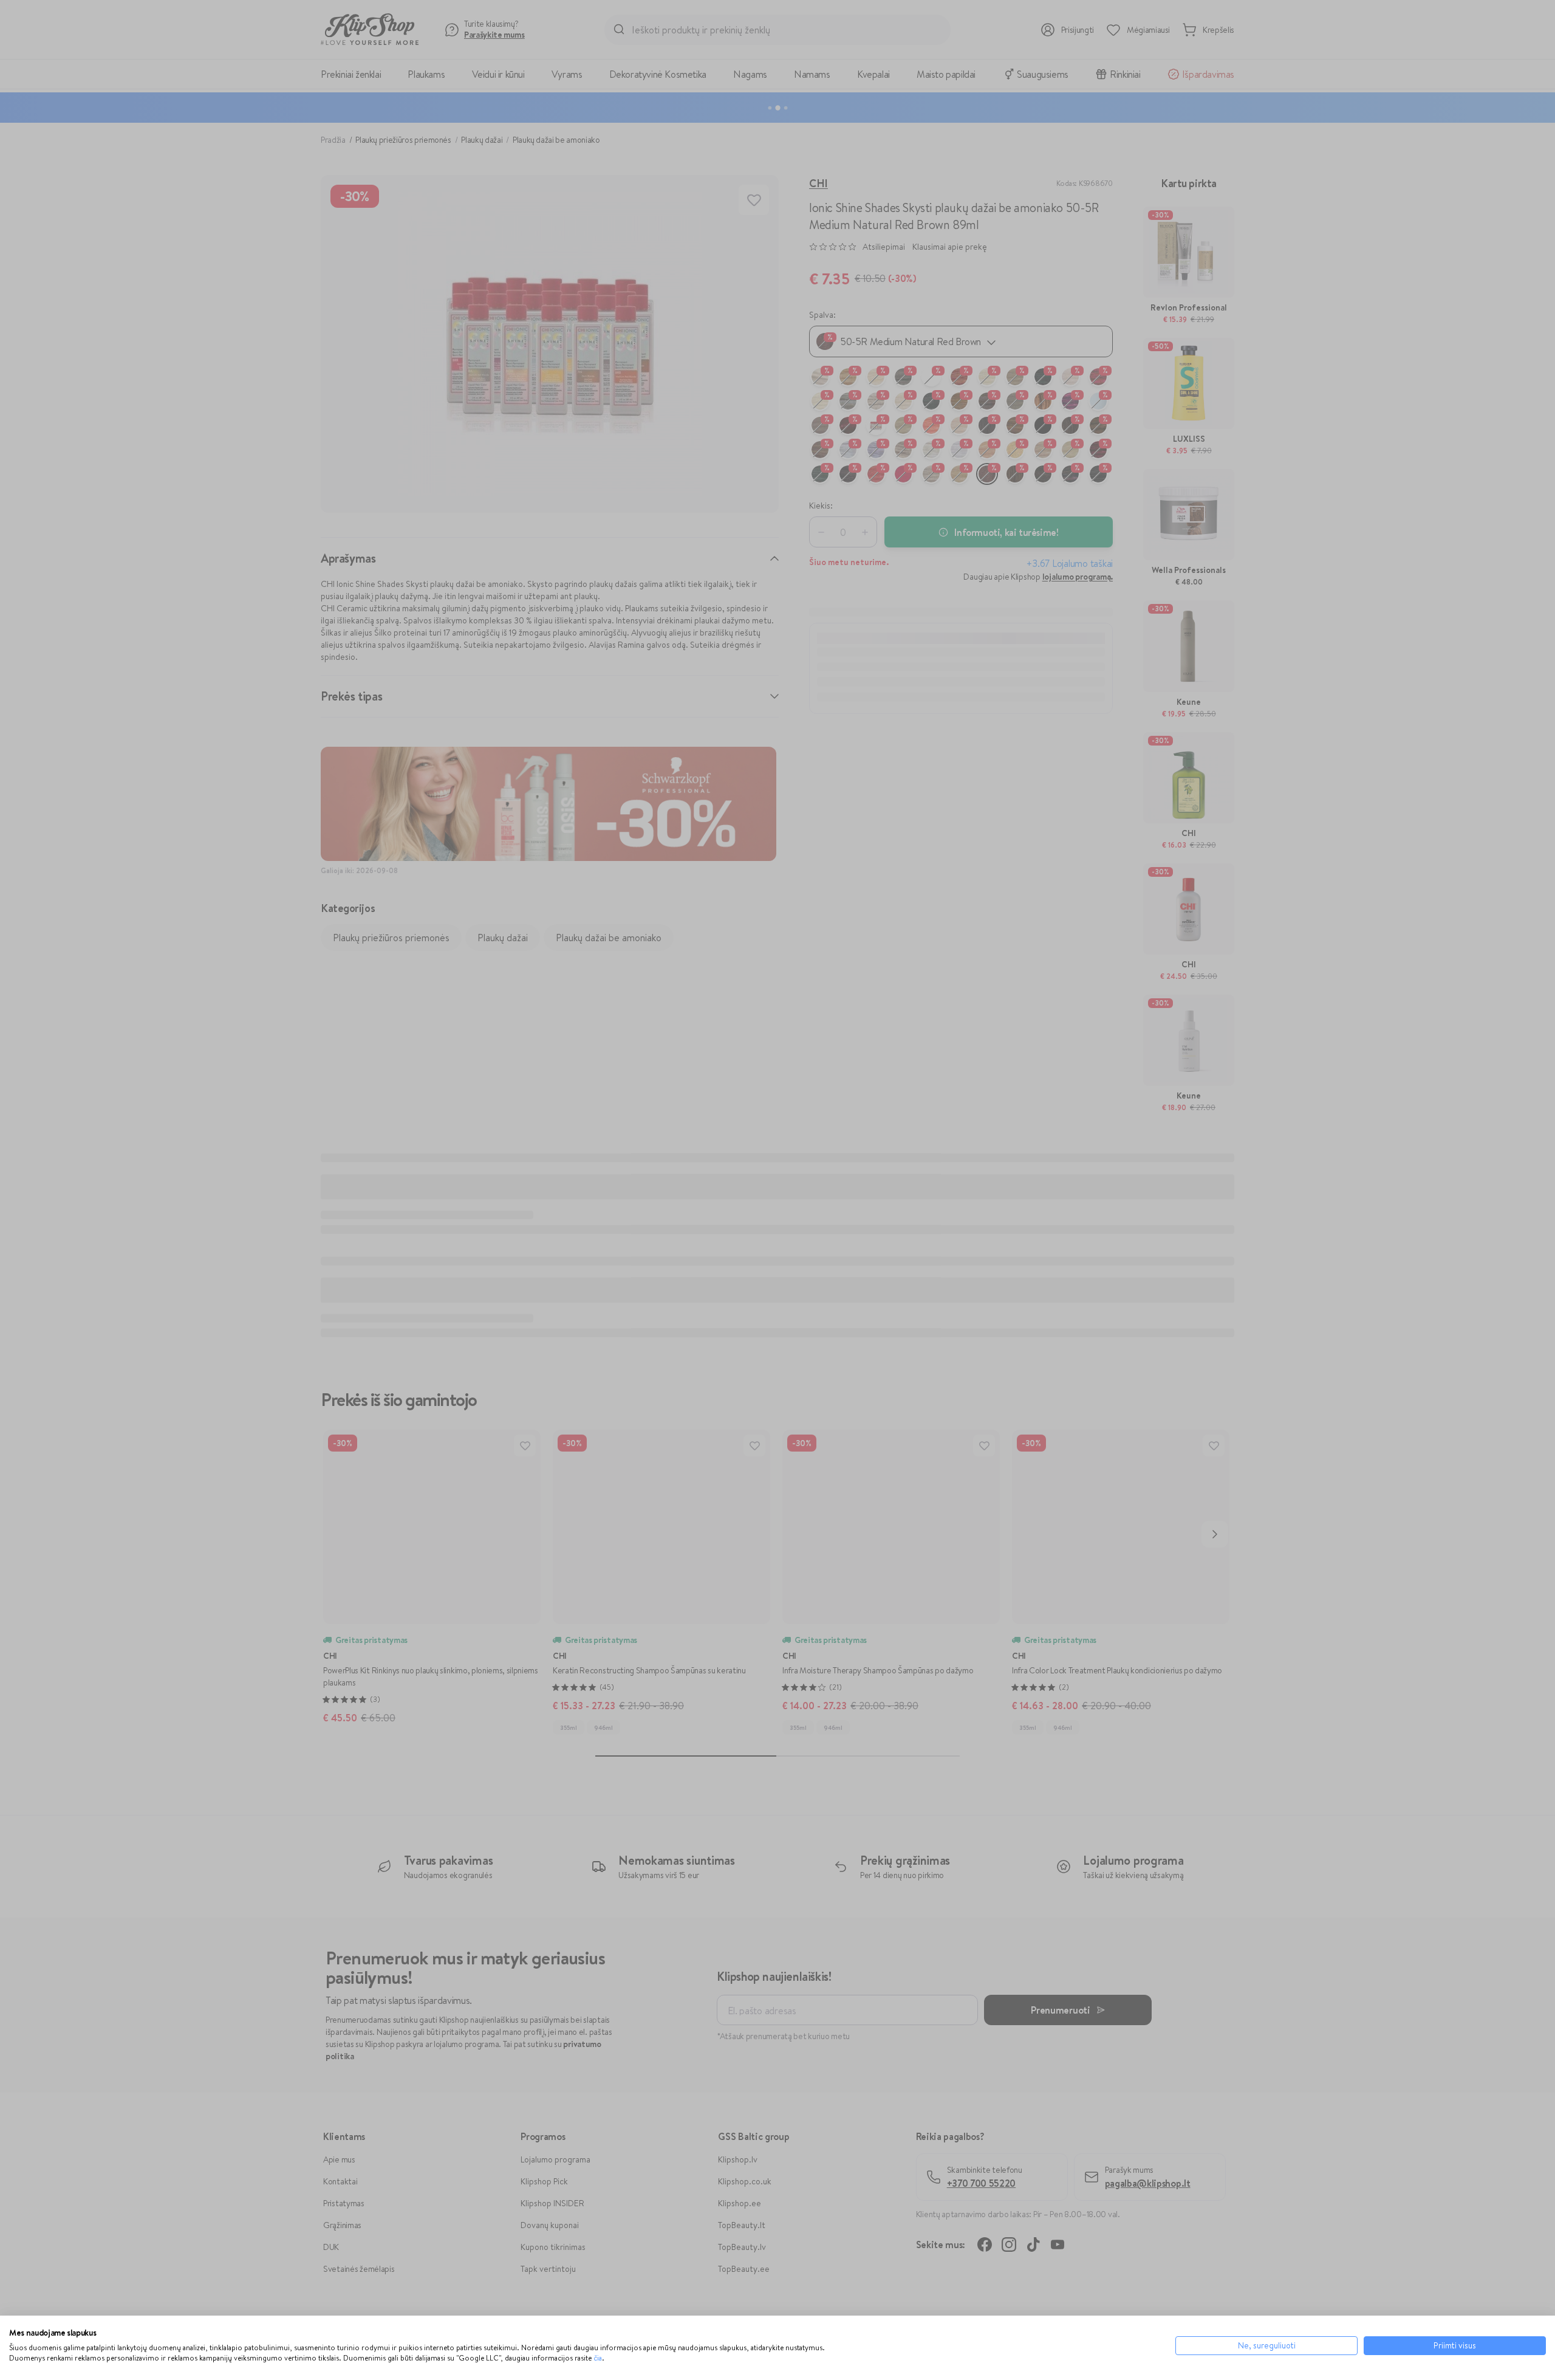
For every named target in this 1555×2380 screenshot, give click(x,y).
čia (598, 2358)
